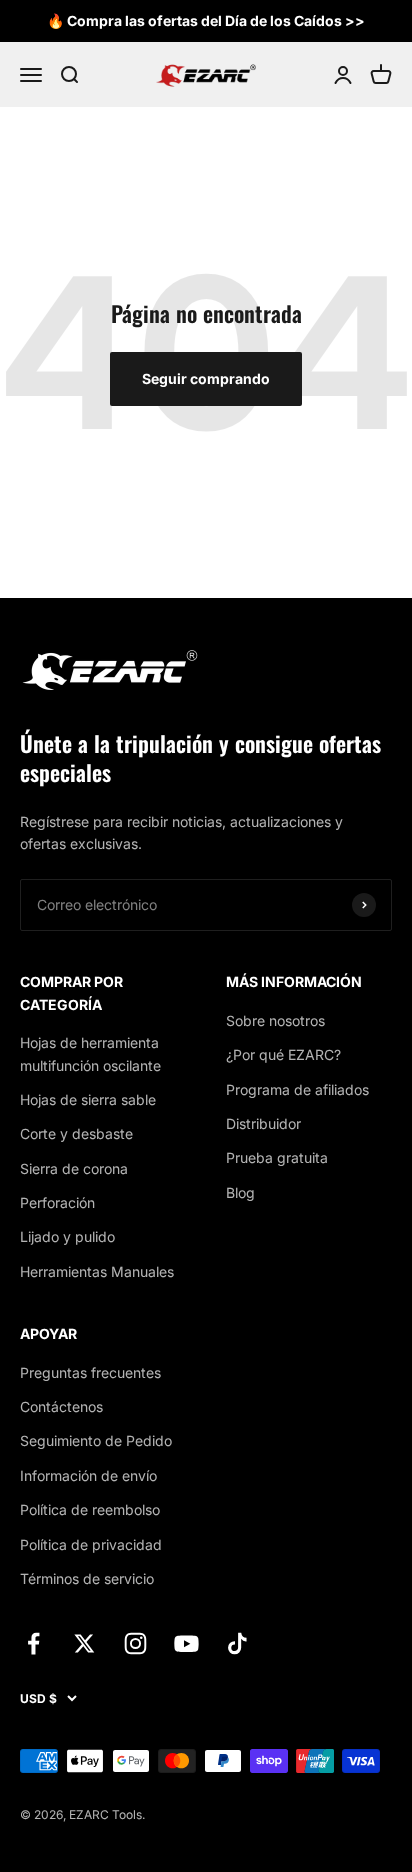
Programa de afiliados (297, 1089)
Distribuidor (263, 1123)
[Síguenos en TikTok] (237, 1643)
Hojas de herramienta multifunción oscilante (90, 1053)
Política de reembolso (90, 1509)
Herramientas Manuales (97, 1271)
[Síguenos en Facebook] (33, 1643)
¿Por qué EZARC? (283, 1054)
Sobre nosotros (275, 1020)
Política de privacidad (91, 1544)
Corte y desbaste (76, 1133)
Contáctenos (61, 1406)
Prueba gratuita (277, 1157)
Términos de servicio (87, 1578)
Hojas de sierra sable (88, 1099)
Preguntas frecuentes (90, 1372)
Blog (240, 1192)
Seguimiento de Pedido (96, 1440)
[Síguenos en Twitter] (84, 1643)
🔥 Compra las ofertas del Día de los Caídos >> (206, 20)
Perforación (57, 1202)
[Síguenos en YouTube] (186, 1643)
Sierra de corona (74, 1168)
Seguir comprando (206, 378)
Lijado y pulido (67, 1236)
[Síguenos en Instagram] (135, 1643)
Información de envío (88, 1475)
